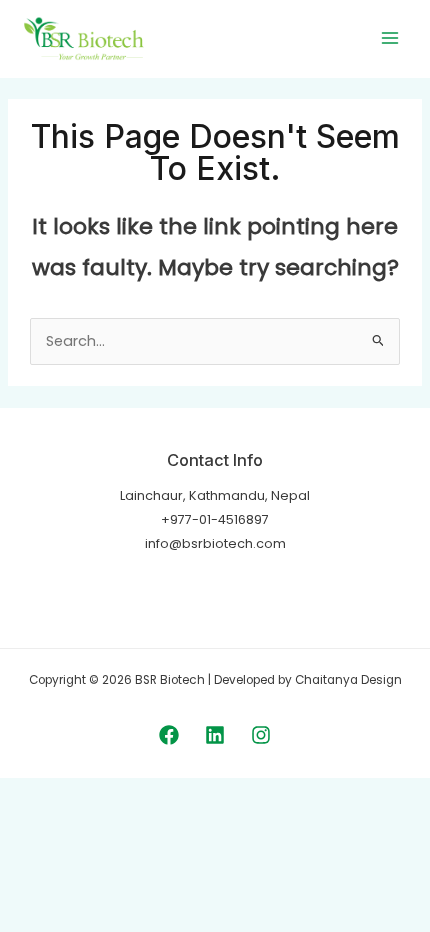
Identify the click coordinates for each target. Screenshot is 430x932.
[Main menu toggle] (390, 38)
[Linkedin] (215, 735)
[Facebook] (169, 735)
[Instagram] (261, 735)
